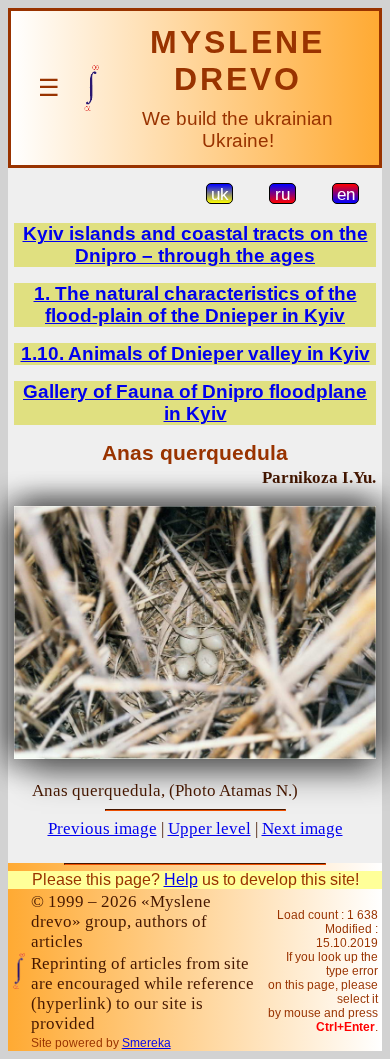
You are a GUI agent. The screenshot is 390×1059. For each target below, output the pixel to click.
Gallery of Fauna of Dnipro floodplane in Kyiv (195, 402)
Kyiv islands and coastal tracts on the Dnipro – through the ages (195, 244)
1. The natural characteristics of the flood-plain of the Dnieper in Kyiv (195, 304)
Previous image (102, 828)
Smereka (146, 1043)
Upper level (209, 828)
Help (181, 879)
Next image (302, 828)
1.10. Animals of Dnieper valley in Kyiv (195, 353)
